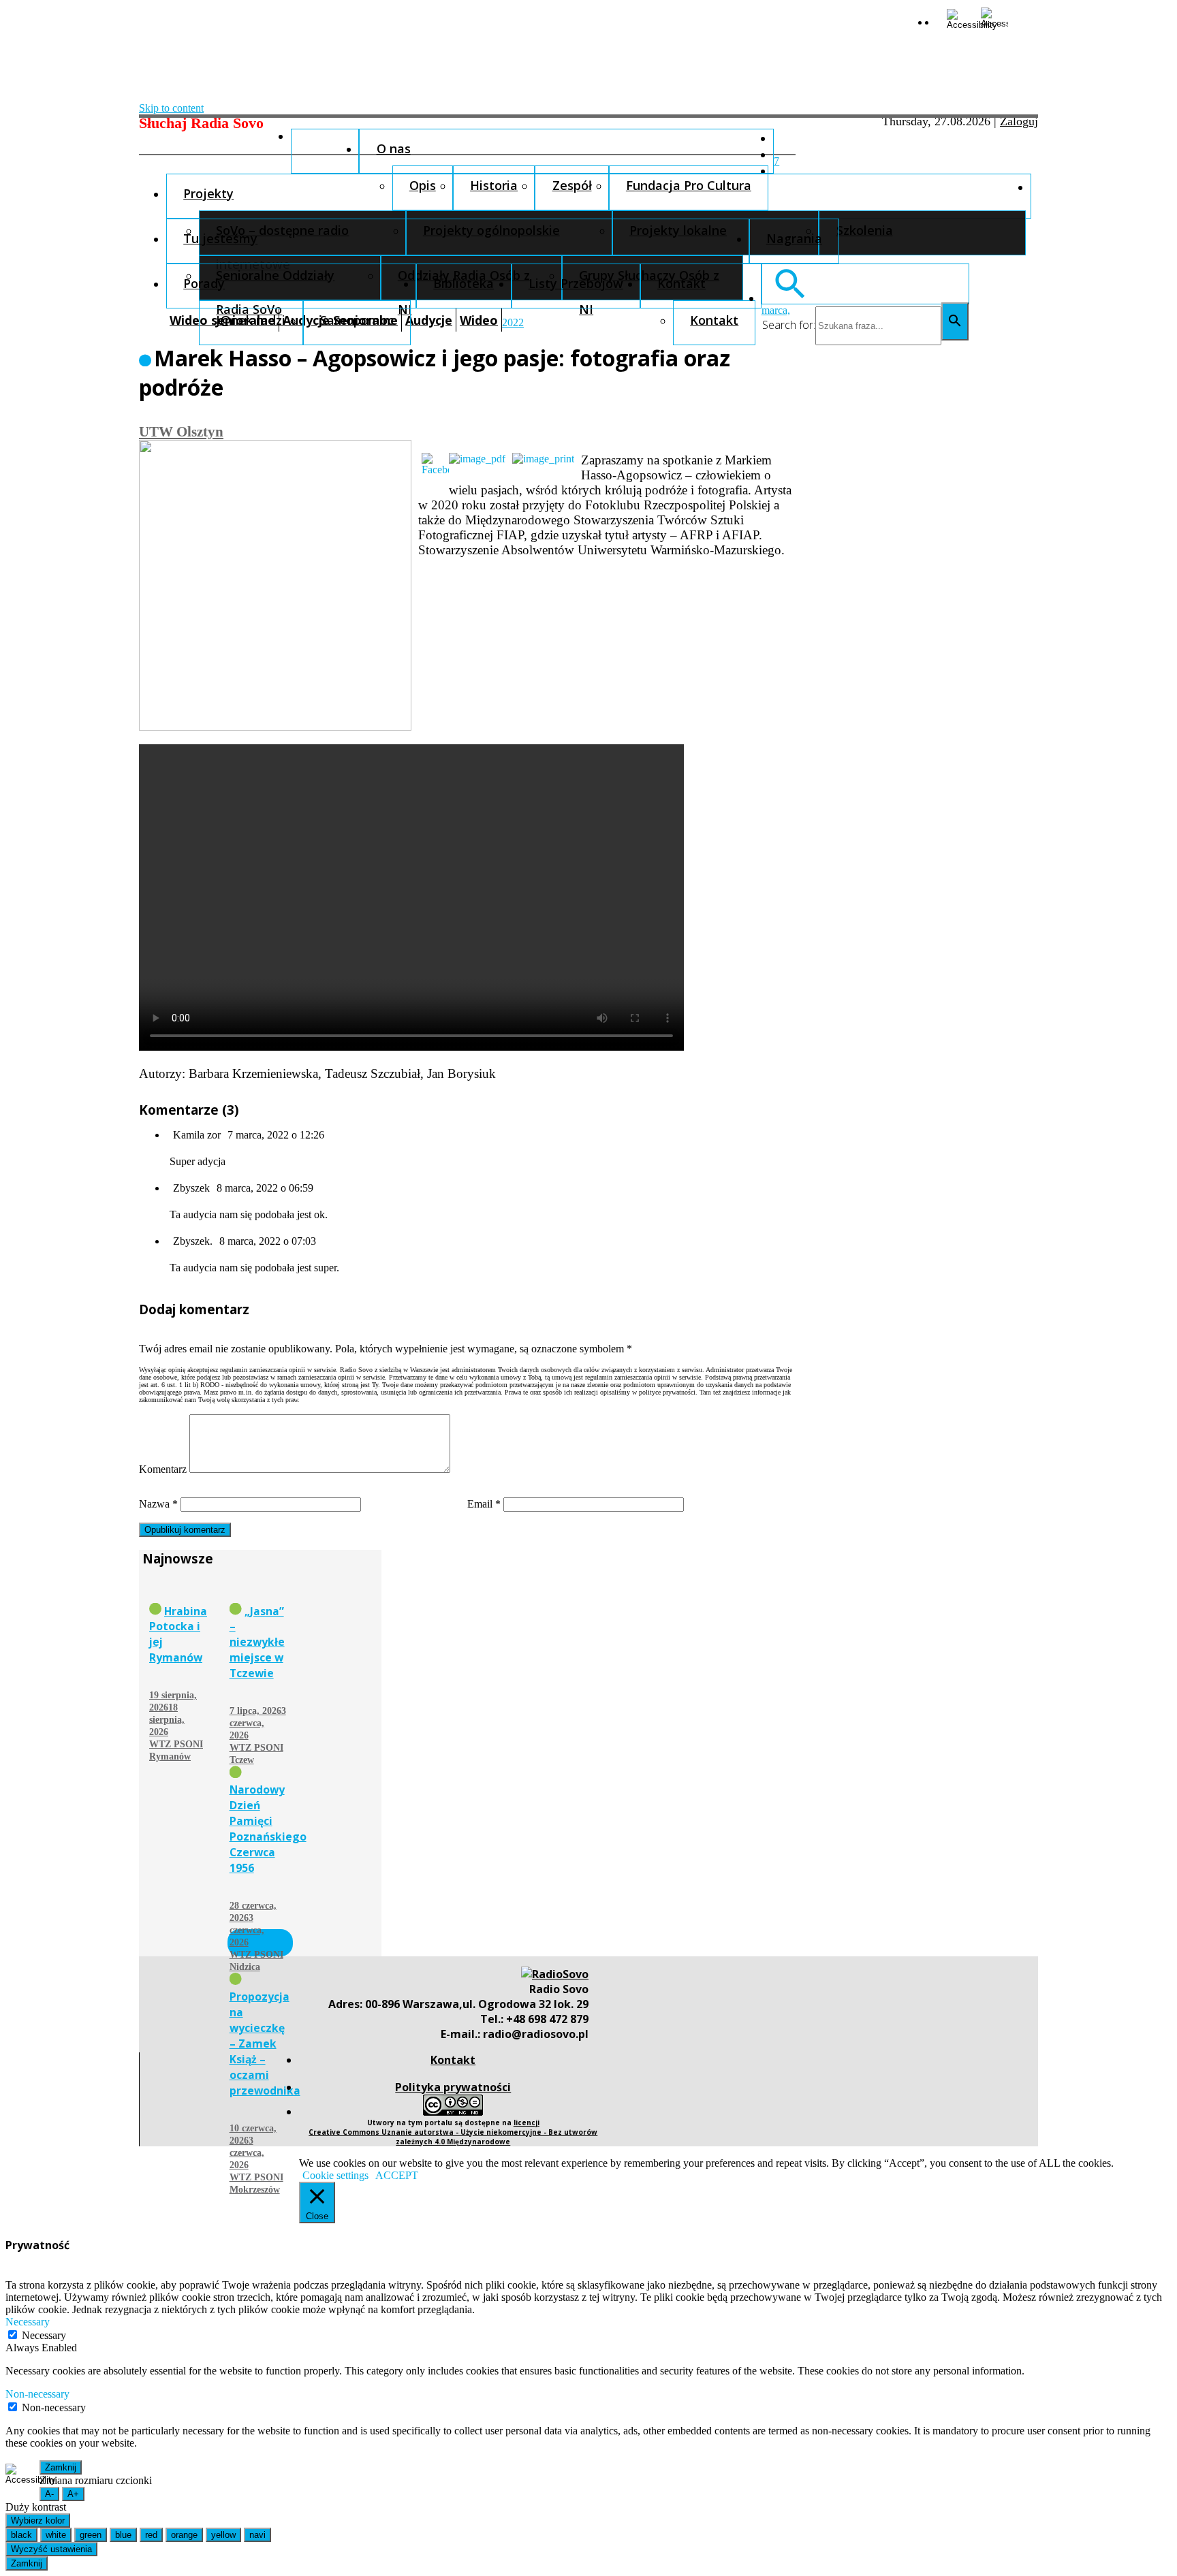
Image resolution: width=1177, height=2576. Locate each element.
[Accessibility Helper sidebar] (958, 19)
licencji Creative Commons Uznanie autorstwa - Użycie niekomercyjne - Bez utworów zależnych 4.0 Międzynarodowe (453, 2132)
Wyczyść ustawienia (51, 2549)
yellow (223, 2535)
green (91, 2535)
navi (257, 2535)
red (151, 2535)
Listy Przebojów (576, 283)
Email (484, 1504)
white (56, 2535)
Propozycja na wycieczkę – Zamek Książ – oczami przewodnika (265, 2044)
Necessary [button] (28, 2322)
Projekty (208, 193)
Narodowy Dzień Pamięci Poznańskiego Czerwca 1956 (268, 1829)
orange (184, 2535)
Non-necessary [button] (37, 2394)
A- (49, 2494)
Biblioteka (464, 283)
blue (123, 2535)
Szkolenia (865, 230)
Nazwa (158, 1504)
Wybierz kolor (38, 2521)
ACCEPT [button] (397, 2175)
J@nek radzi (251, 320)
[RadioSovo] (555, 1974)
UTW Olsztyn (181, 431)
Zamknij (61, 2467)
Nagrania (794, 238)
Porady (204, 283)
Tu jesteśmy (220, 238)
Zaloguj (1019, 121)
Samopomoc (357, 320)
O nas (394, 148)
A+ (73, 2494)
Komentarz (163, 1469)
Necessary (44, 2335)
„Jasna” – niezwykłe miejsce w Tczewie (257, 1642)
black (21, 2535)
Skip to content (171, 108)
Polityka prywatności (453, 2087)
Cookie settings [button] (335, 2175)
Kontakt (681, 283)
